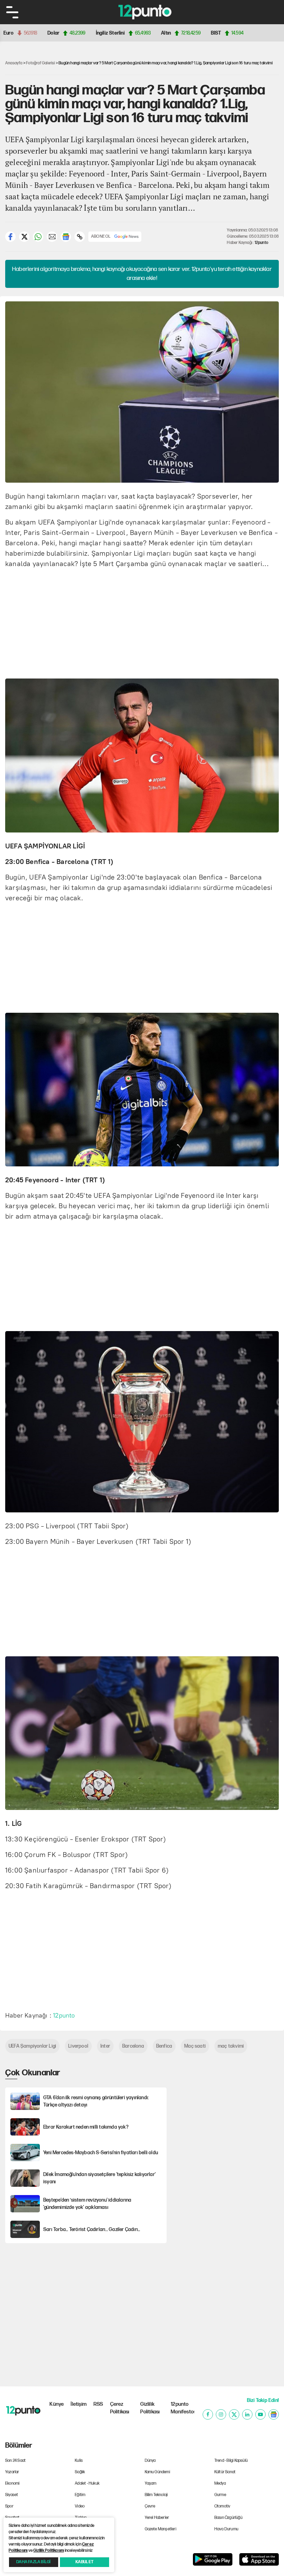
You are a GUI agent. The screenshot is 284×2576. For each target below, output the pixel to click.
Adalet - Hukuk (87, 2483)
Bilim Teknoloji (156, 2495)
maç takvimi (231, 2046)
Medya (220, 2483)
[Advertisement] (145, 622)
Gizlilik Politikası (150, 2408)
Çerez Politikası (120, 2408)
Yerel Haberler (157, 2518)
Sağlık (80, 2472)
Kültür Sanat (225, 2472)
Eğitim (80, 2495)
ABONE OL (101, 236)
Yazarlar (12, 2472)
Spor (9, 2506)
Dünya (150, 2461)
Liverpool (78, 2046)
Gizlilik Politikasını (48, 2551)
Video (80, 2506)
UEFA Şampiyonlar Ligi (32, 2046)
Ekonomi (12, 2483)
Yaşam (151, 2483)
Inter (105, 2046)
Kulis (79, 2461)
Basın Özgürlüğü (228, 2518)
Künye (57, 2404)
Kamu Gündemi (157, 2472)
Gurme (220, 2495)
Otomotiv (223, 2506)
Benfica (164, 2046)
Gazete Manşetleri (161, 2529)
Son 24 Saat (15, 2461)
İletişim (79, 2404)
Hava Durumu (226, 2529)
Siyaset (12, 2495)
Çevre (150, 2506)
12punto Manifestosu (183, 2408)
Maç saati (195, 2046)
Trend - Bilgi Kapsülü (231, 2461)
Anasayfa (14, 63)
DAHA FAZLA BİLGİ (33, 2562)
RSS (98, 2404)
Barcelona (133, 2046)
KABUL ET (85, 2562)
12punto (261, 243)
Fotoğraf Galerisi (40, 63)
